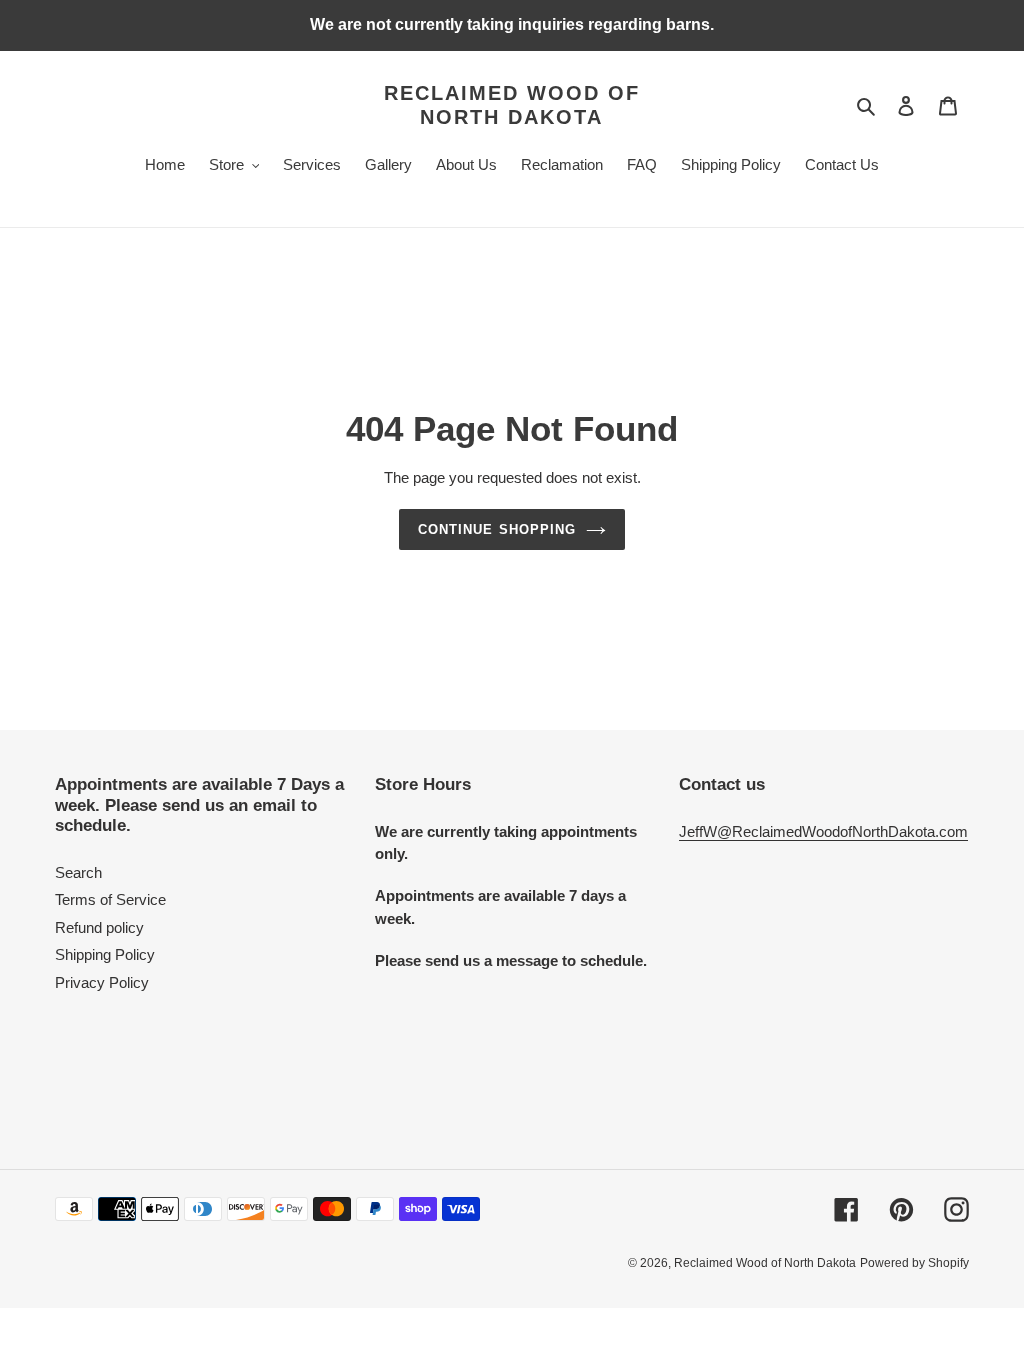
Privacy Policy (102, 982)
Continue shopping (497, 529)
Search (78, 872)
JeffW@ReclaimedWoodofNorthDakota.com (823, 831)
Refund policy (99, 927)
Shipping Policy (105, 954)
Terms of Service (110, 899)
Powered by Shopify (914, 1263)
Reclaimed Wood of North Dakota (512, 105)
